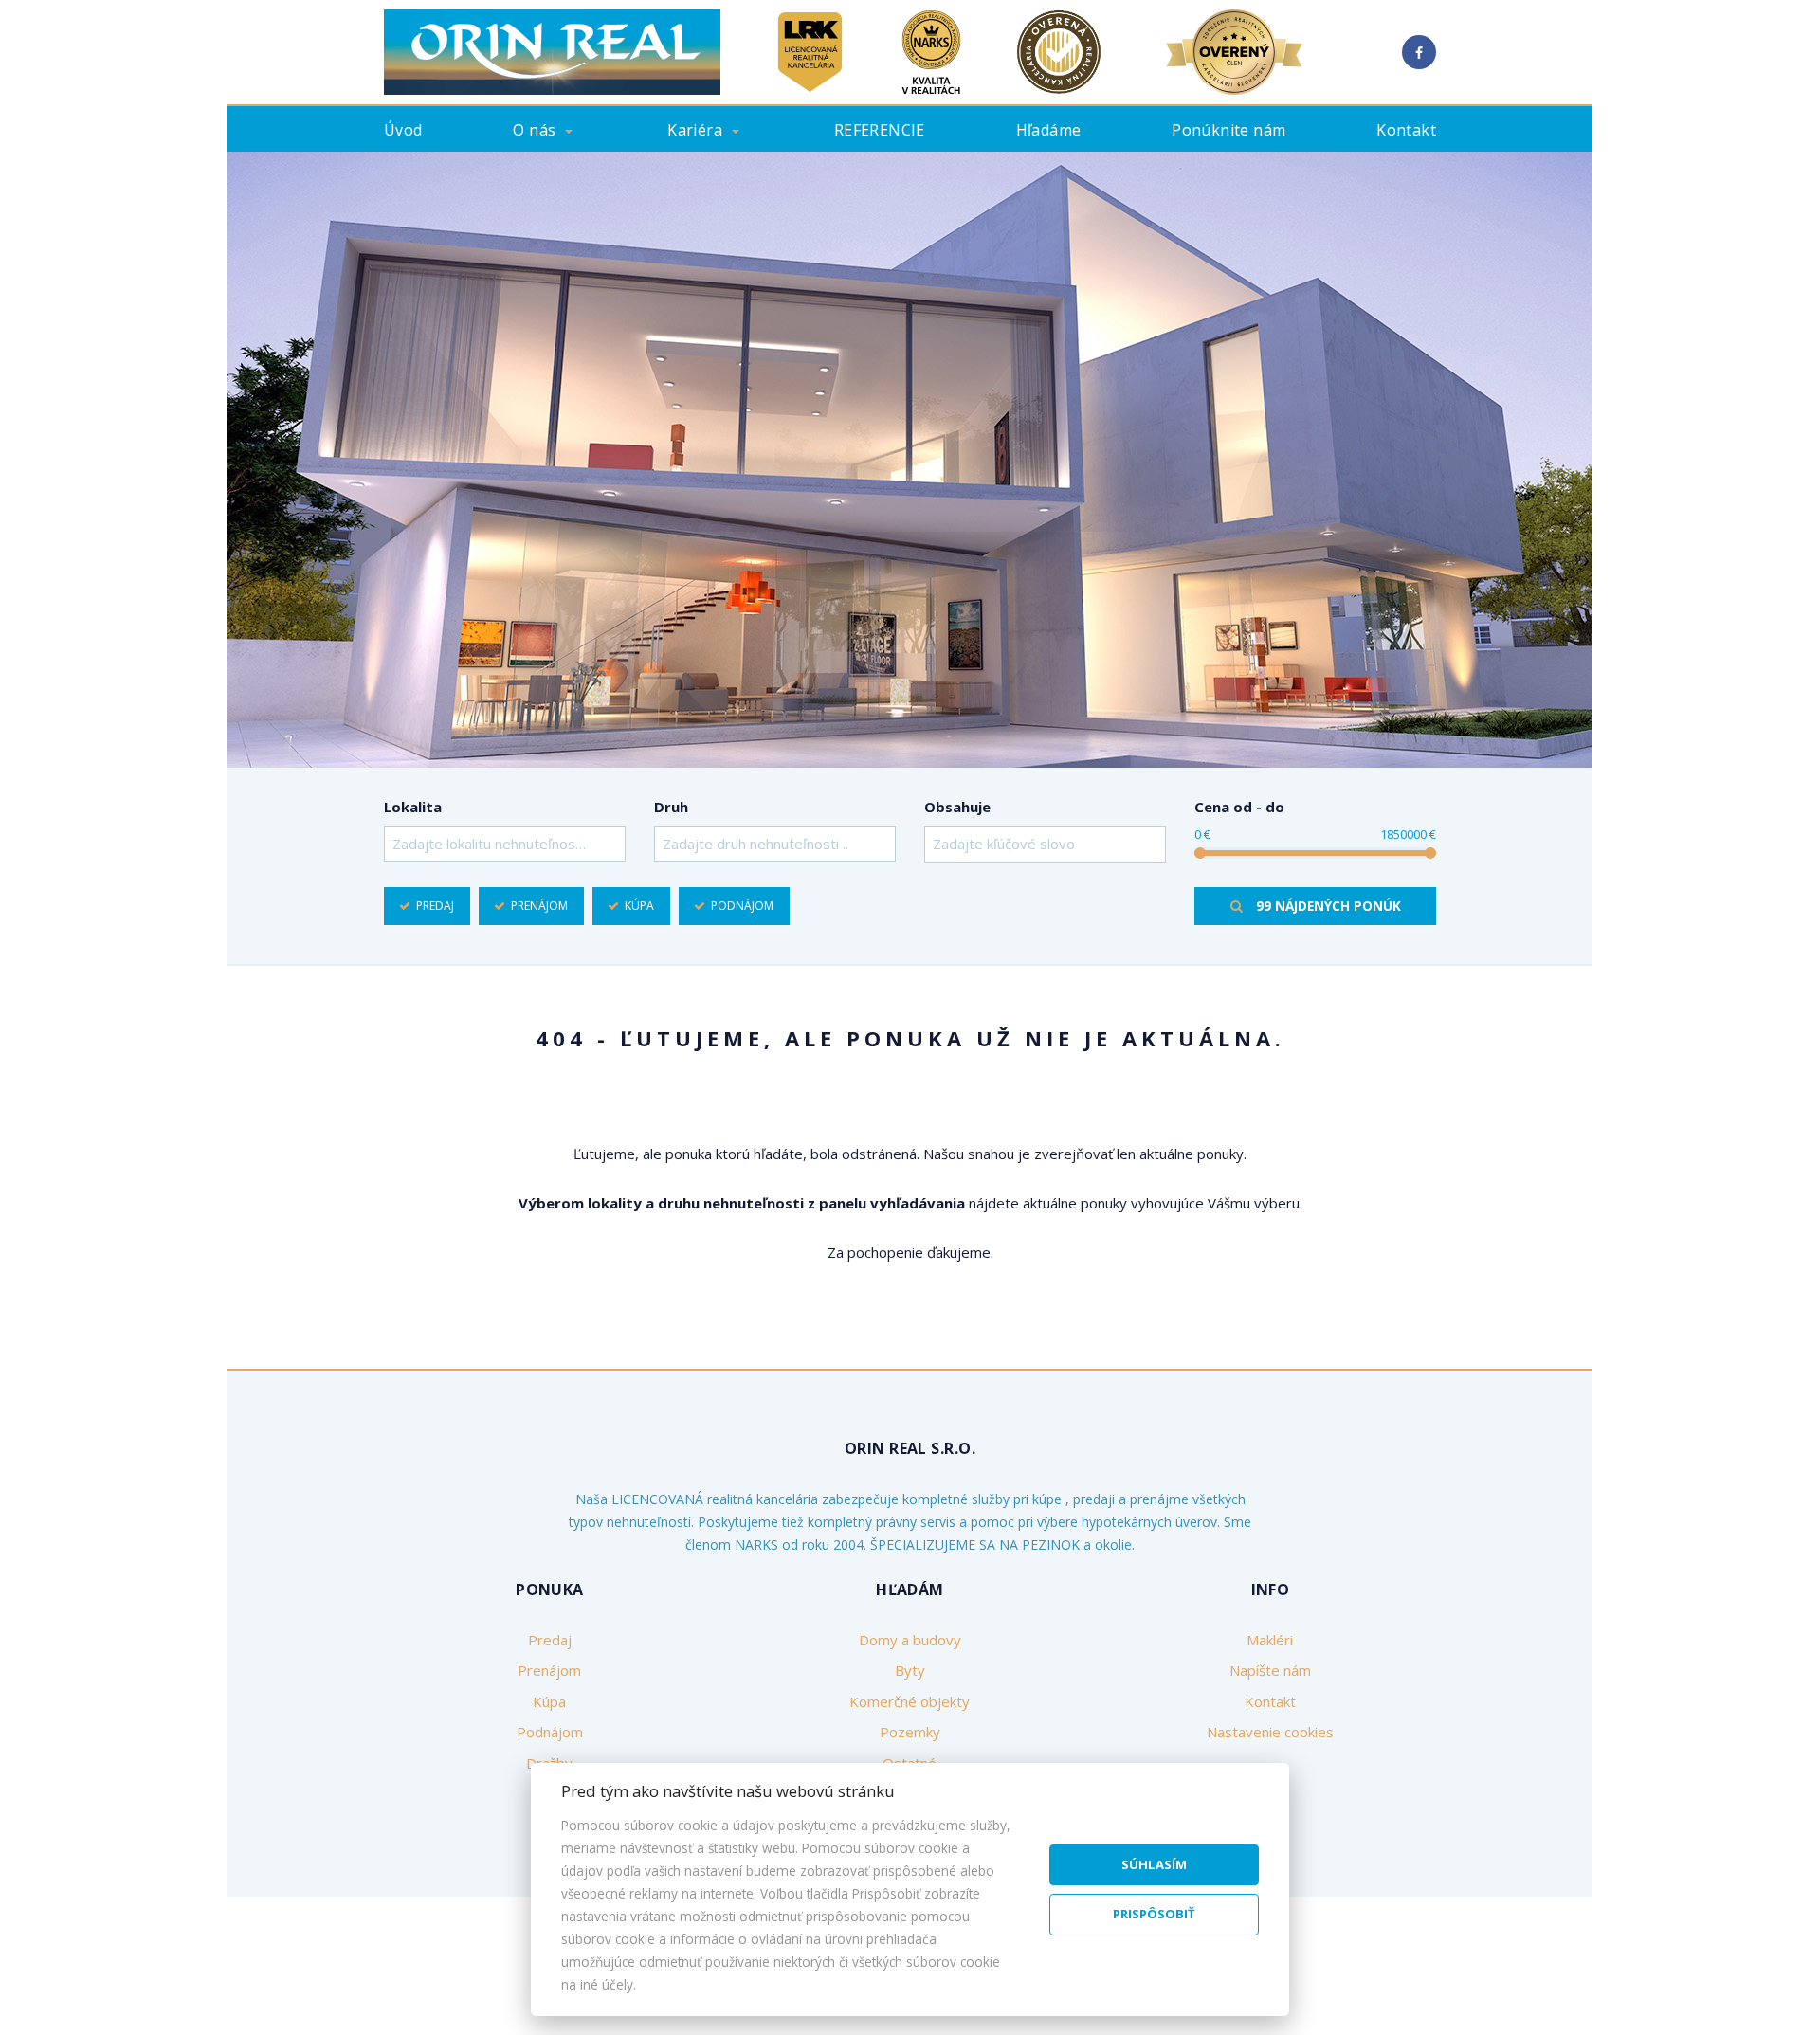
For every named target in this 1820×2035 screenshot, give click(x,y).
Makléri (1270, 1640)
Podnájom (742, 906)
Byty (910, 1670)
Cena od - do (1239, 807)
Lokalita (413, 807)
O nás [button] (534, 130)
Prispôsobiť (1154, 1914)
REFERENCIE (880, 130)
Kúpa (639, 906)
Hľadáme (1049, 130)
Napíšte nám (1270, 1670)
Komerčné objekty (910, 1701)
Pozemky (910, 1732)
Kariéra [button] (695, 130)
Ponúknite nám (1228, 130)
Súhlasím (1154, 1864)
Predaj (435, 906)
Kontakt (1406, 130)
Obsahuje (957, 807)
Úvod (403, 130)
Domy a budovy (910, 1640)
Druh (671, 807)
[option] (910, 460)
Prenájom (539, 906)
